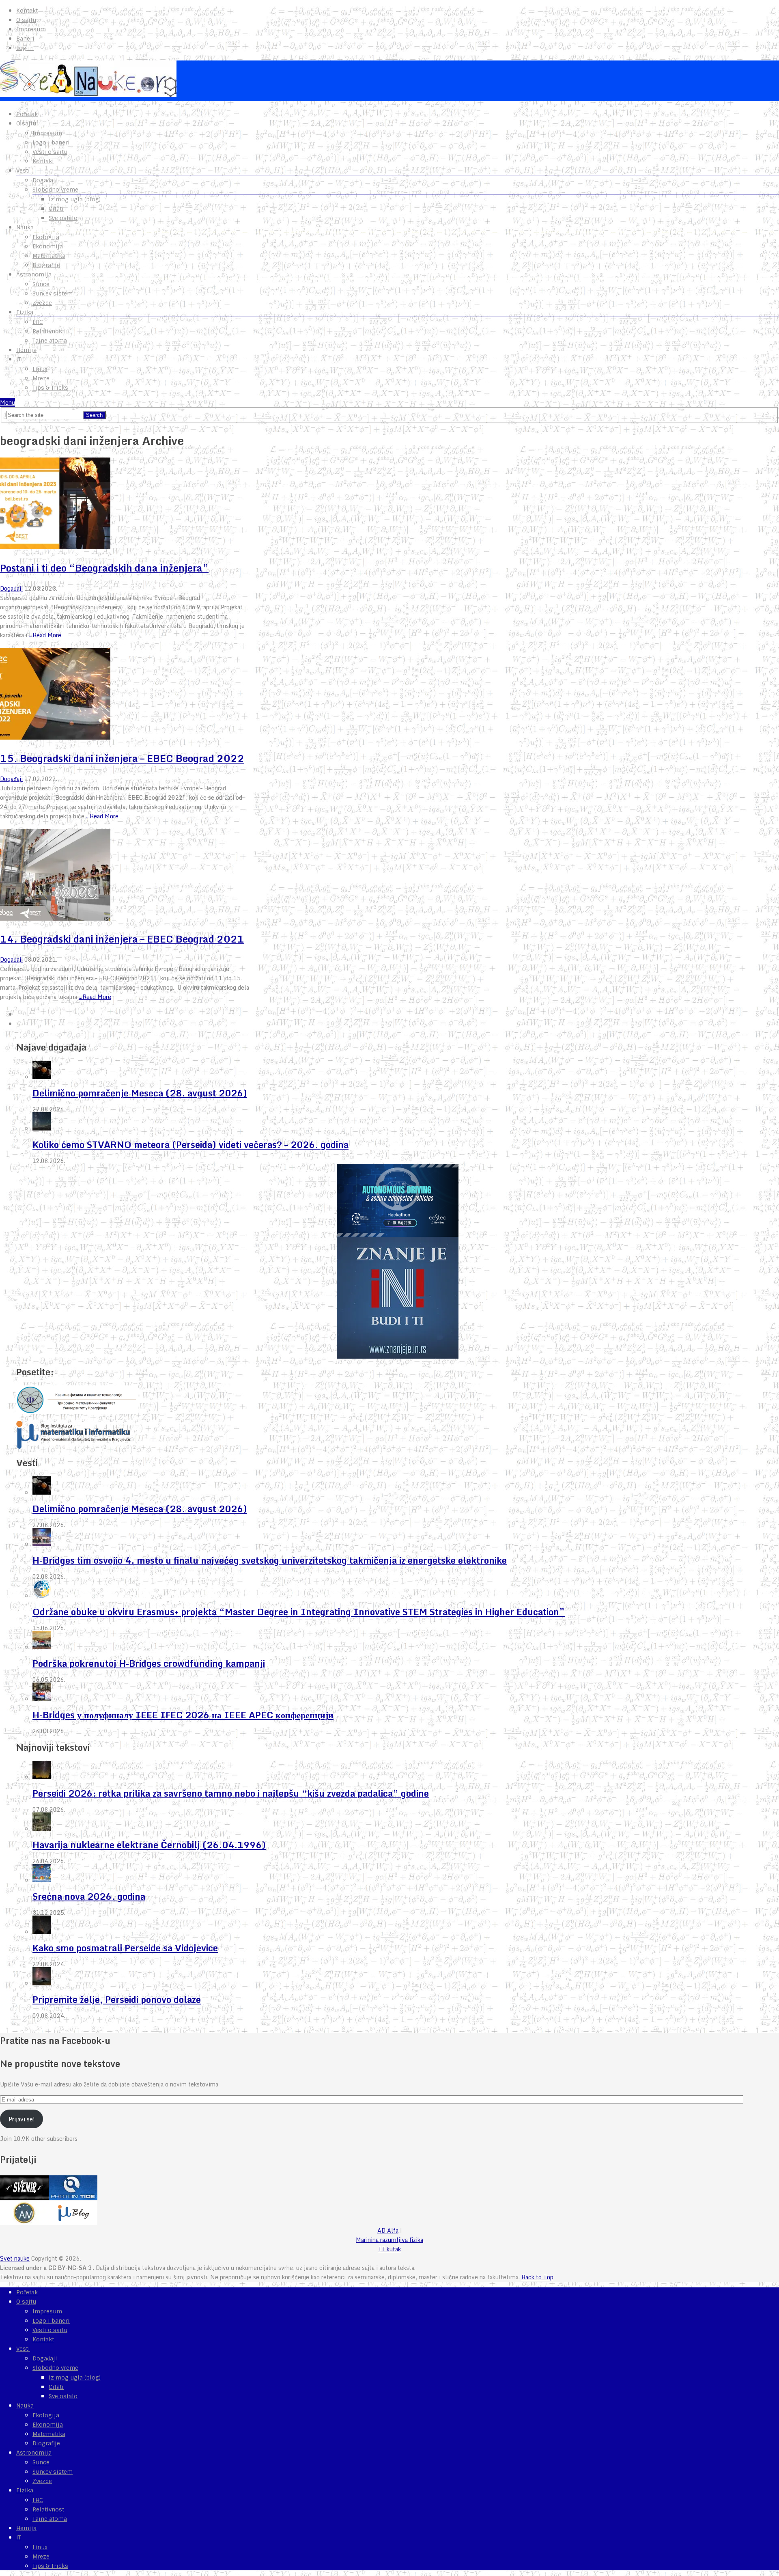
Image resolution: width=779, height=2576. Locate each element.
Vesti (23, 170)
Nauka (25, 227)
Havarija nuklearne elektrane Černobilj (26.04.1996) (149, 1845)
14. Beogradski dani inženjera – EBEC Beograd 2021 (122, 939)
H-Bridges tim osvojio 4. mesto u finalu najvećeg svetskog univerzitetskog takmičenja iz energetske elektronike (270, 1560)
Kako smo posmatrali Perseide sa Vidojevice (125, 1948)
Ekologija (46, 237)
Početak (27, 114)
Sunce (41, 284)
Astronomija (34, 274)
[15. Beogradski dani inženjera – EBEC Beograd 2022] (125, 695)
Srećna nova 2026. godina (89, 1896)
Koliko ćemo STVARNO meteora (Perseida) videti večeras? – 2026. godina (190, 1145)
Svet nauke (15, 2258)
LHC (38, 322)
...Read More (45, 635)
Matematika (49, 256)
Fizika (25, 312)
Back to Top (537, 2277)
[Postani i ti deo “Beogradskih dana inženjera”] (125, 505)
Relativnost (48, 331)
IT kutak (390, 2249)
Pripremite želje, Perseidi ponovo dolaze (117, 1999)
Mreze (41, 378)
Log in (25, 48)
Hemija (26, 350)
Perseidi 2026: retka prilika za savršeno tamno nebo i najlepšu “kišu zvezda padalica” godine (231, 1793)
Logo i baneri (51, 142)
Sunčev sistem (53, 293)
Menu (8, 402)
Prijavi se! (22, 2119)
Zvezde (42, 303)
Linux (40, 369)
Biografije (46, 265)
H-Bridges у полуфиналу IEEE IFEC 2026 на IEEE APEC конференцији (183, 1715)
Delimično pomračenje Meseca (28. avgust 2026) (140, 1093)
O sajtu (26, 20)
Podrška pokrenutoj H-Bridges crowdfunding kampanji (149, 1663)
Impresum (31, 29)
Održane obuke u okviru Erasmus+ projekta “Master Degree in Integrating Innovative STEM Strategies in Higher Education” (299, 1612)
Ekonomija (48, 246)
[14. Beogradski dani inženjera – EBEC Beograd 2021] (125, 876)
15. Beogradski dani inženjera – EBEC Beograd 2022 (122, 758)
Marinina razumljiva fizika (389, 2240)
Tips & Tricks (50, 388)
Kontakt (27, 11)
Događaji (45, 180)
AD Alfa (388, 2230)
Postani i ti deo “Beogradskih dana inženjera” (104, 568)
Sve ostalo (63, 218)
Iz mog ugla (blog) (75, 199)
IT (19, 359)
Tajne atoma (50, 341)
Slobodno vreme (55, 190)
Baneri (25, 39)
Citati (56, 209)
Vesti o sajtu (50, 152)
